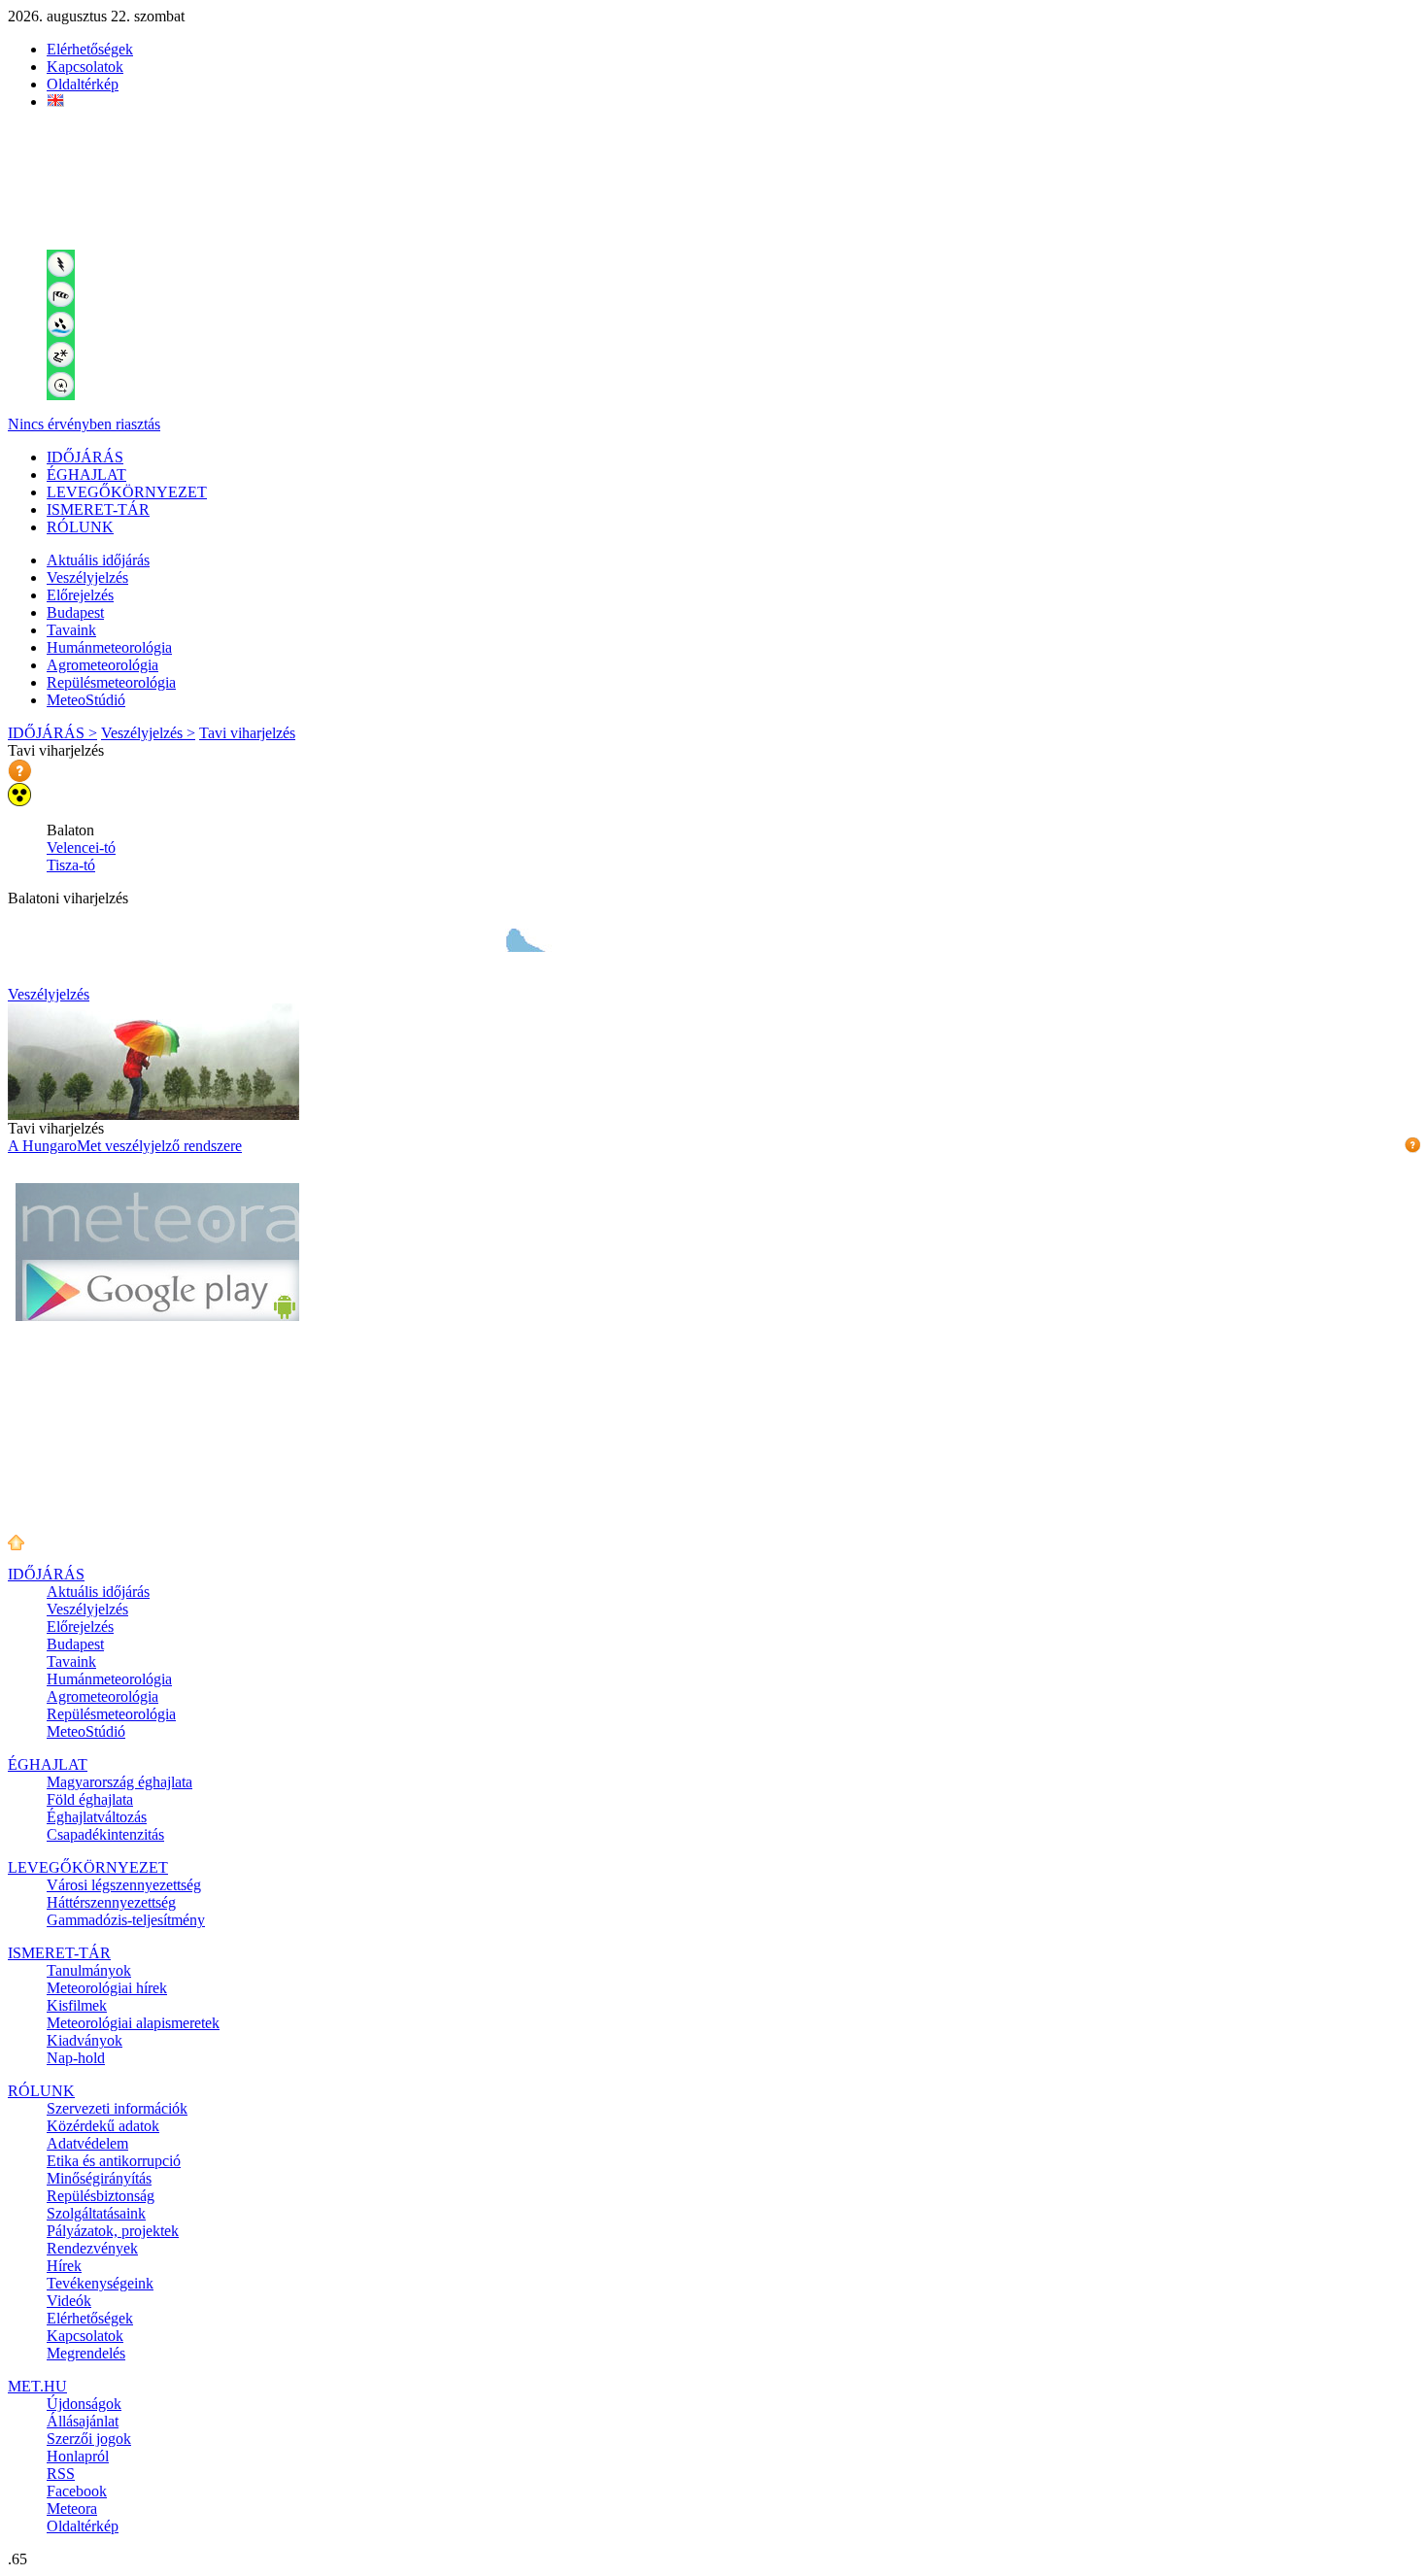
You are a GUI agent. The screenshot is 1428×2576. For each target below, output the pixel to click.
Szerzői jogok (89, 2439)
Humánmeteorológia (109, 647)
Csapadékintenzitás (105, 1834)
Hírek (64, 2266)
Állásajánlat (83, 2421)
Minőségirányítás (99, 2178)
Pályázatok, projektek (113, 2231)
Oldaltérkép (83, 84)
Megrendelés (86, 2353)
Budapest (75, 612)
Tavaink (71, 630)
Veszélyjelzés (87, 577)
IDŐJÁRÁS (85, 457)
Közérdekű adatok (103, 2126)
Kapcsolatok (85, 67)
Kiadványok (85, 2040)
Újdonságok (84, 2404)
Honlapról (78, 2456)
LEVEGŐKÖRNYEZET (127, 492)
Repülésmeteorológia (111, 682)
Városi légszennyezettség (124, 1885)
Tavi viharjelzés (247, 733)
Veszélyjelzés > (148, 733)
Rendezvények (92, 2248)
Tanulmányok (89, 1970)
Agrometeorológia (102, 665)
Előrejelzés (80, 595)
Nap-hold (76, 2058)
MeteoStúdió (86, 700)
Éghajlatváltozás (97, 1817)
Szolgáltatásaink (96, 2213)
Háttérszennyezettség (111, 1902)
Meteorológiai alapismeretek (133, 2023)
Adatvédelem (87, 2143)
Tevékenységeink (100, 2283)
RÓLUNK (80, 527)
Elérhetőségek (90, 49)
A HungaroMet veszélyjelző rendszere (125, 1146)
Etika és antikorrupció (114, 2161)
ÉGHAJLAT (86, 475)
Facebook (77, 2491)
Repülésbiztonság (101, 2196)
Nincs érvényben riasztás (84, 424)
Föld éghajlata (90, 1799)
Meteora (72, 2508)
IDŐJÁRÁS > (52, 733)
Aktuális (98, 560)
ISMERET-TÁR (98, 509)
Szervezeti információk (117, 2108)
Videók (69, 2301)
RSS (61, 2474)
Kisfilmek (77, 2005)
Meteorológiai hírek (107, 1988)
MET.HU (37, 2386)
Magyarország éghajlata (119, 1782)
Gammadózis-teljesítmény (126, 1920)
